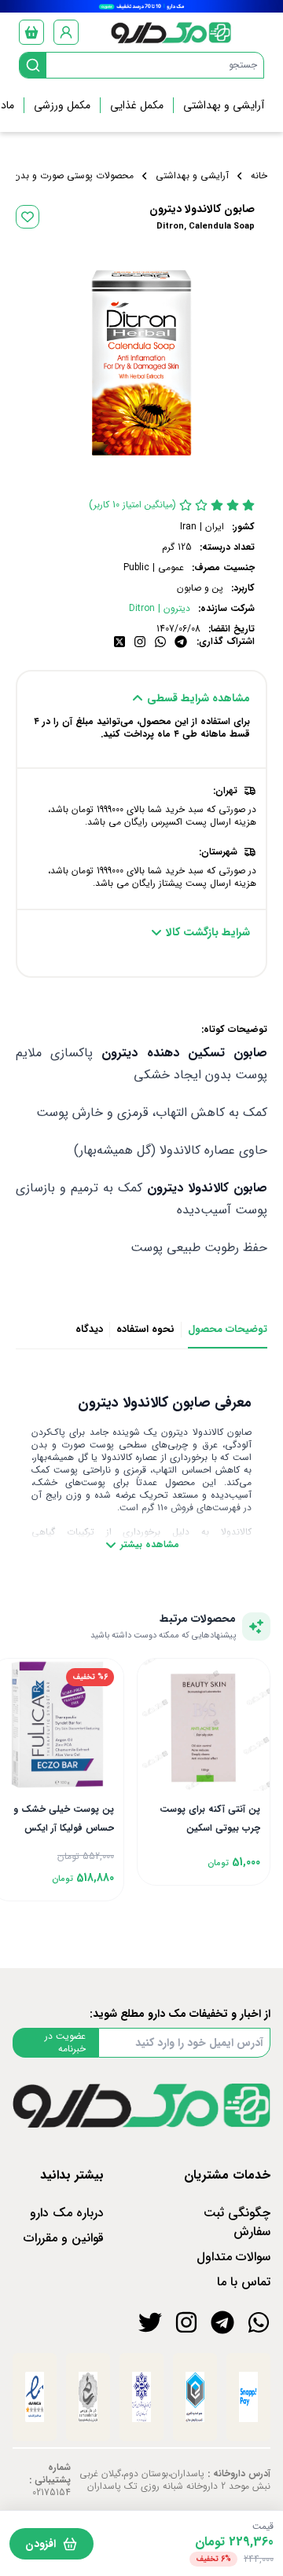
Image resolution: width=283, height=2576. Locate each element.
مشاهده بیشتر (150, 1545)
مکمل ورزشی (62, 105)
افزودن (40, 2544)
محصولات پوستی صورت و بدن (74, 176)
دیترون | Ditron (160, 609)
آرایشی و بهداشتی (224, 105)
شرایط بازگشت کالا (208, 932)
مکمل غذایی (137, 105)
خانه (259, 176)
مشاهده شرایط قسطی (198, 698)
